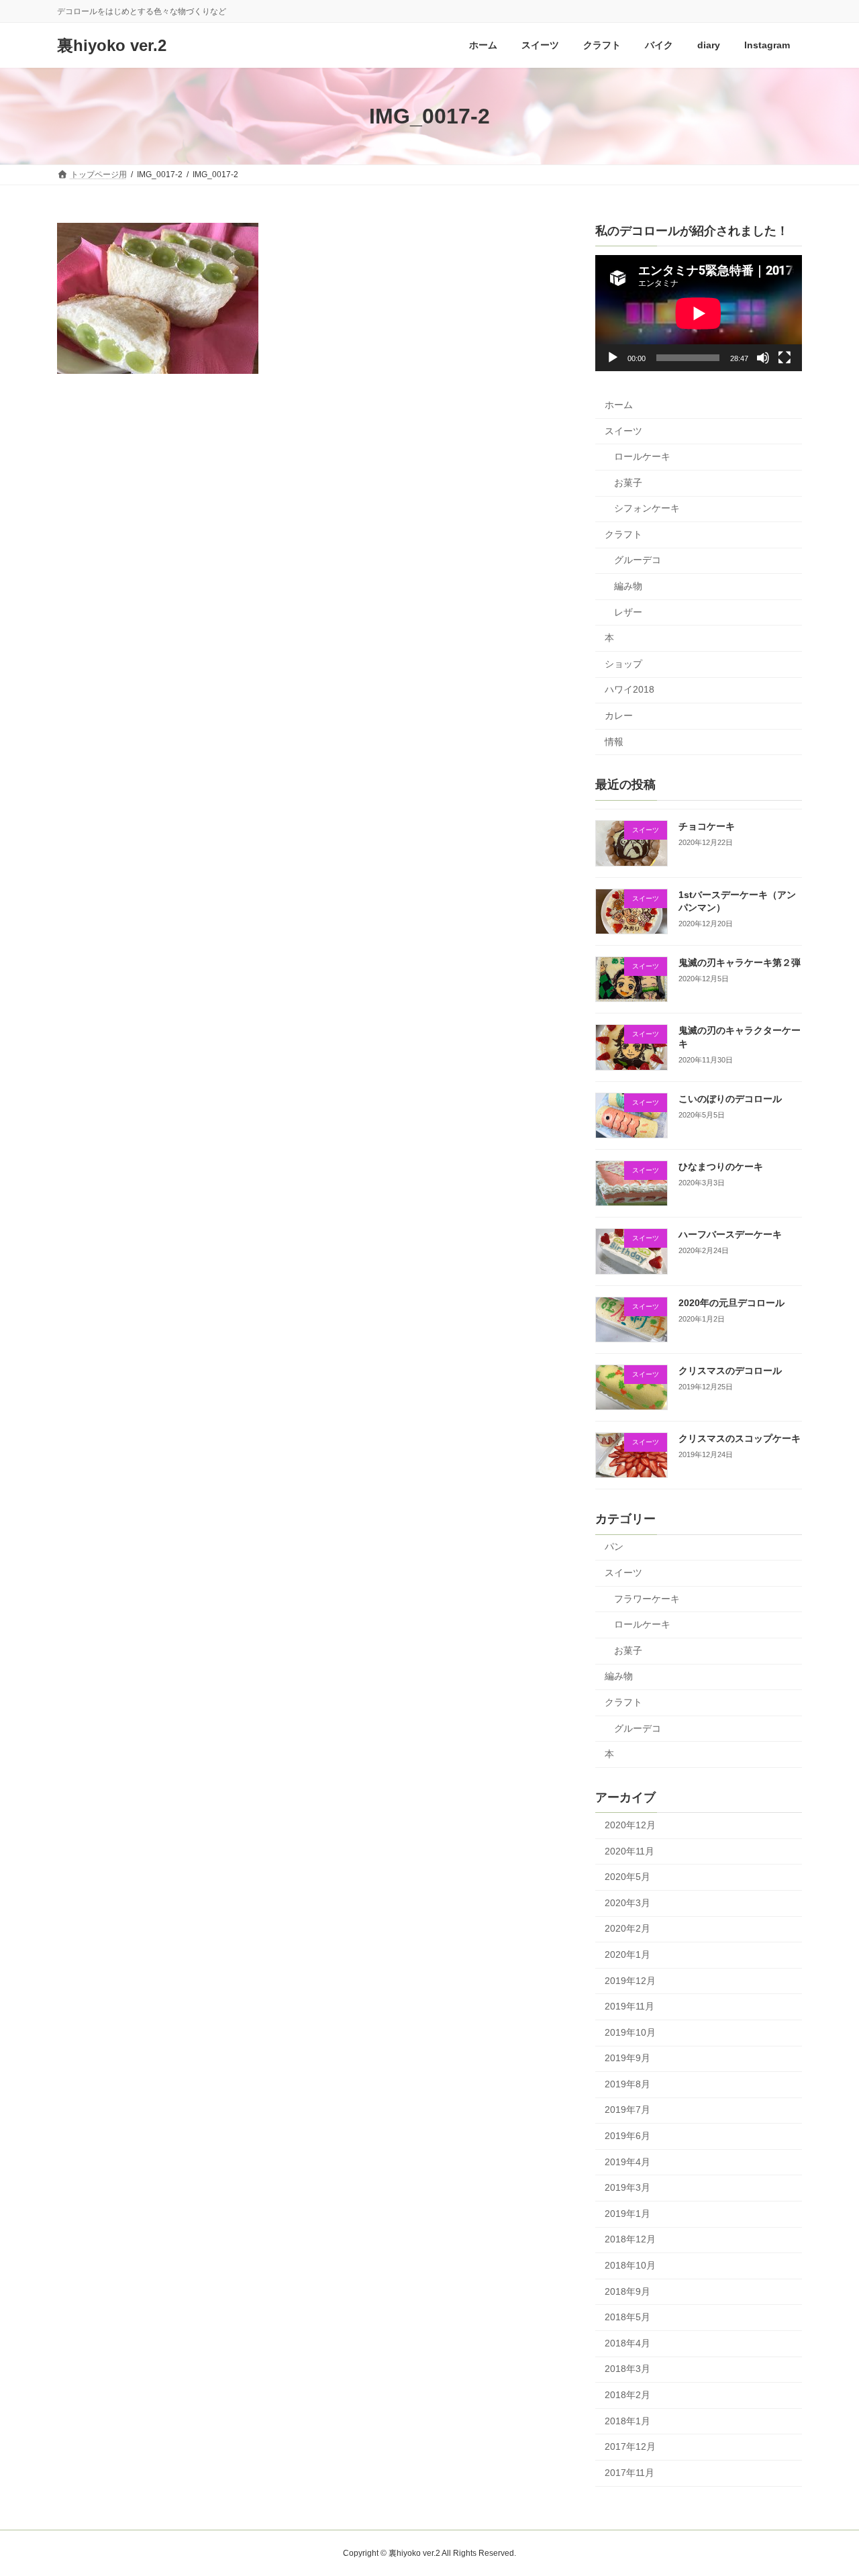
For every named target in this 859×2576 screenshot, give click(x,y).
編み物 (628, 586)
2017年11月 (629, 2473)
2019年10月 (630, 2032)
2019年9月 (627, 2058)
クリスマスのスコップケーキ (740, 1438)
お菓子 (628, 483)
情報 (614, 742)
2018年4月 (627, 2343)
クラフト (623, 534)
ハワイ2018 (629, 689)
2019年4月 (627, 2162)
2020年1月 (627, 1954)
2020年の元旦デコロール (731, 1303)
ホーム (619, 405)
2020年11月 (629, 1851)
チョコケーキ (707, 826)
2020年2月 (627, 1928)
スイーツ (623, 431)
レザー (628, 612)
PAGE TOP (826, 2486)
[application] (699, 313)
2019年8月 (627, 2084)
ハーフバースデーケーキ (730, 1234)
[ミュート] (763, 358)
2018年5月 (627, 2317)
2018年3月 (627, 2369)
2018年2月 (627, 2395)
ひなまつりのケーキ (721, 1167)
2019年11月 (629, 2006)
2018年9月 (627, 2291)
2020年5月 (627, 1877)
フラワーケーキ (647, 1599)
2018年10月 (630, 2265)
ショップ (623, 664)
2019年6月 (627, 2136)
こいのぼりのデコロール (730, 1099)
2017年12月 (630, 2446)
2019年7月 (627, 2110)
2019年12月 (630, 1981)
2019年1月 (627, 2214)
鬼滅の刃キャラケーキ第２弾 (740, 962)
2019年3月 (627, 2187)
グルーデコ (638, 560)
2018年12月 (630, 2239)
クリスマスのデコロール (730, 1371)
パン (614, 1546)
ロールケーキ (642, 456)
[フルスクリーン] (785, 358)
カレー (619, 715)
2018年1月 (627, 2421)
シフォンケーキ (647, 508)
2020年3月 (627, 1903)
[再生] (613, 358)
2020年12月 (630, 1825)
